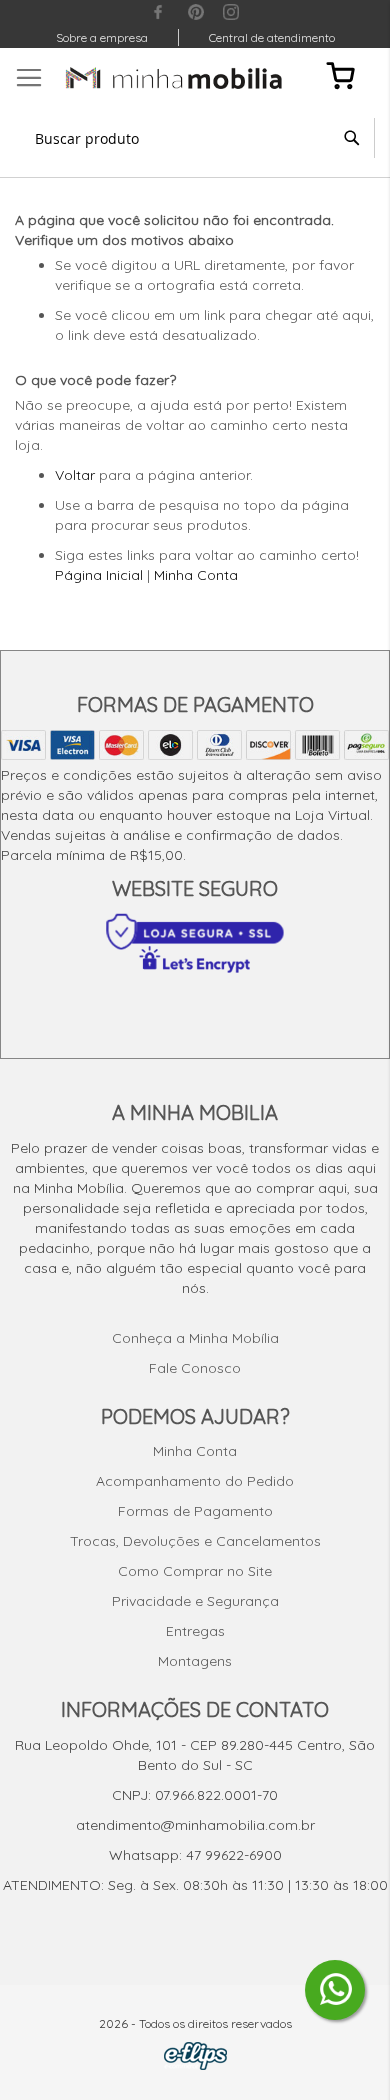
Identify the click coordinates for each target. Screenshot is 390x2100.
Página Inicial (99, 575)
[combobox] (195, 138)
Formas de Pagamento (195, 1511)
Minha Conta (196, 575)
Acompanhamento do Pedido (195, 1481)
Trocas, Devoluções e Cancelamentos (195, 1541)
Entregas (195, 1631)
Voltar (75, 475)
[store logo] (174, 78)
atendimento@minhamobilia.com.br (195, 1825)
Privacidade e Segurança (195, 1601)
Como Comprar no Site (195, 1571)
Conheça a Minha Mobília (195, 1338)
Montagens (195, 1661)
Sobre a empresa (102, 37)
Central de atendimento (272, 37)
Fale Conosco (195, 1368)
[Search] (352, 138)
